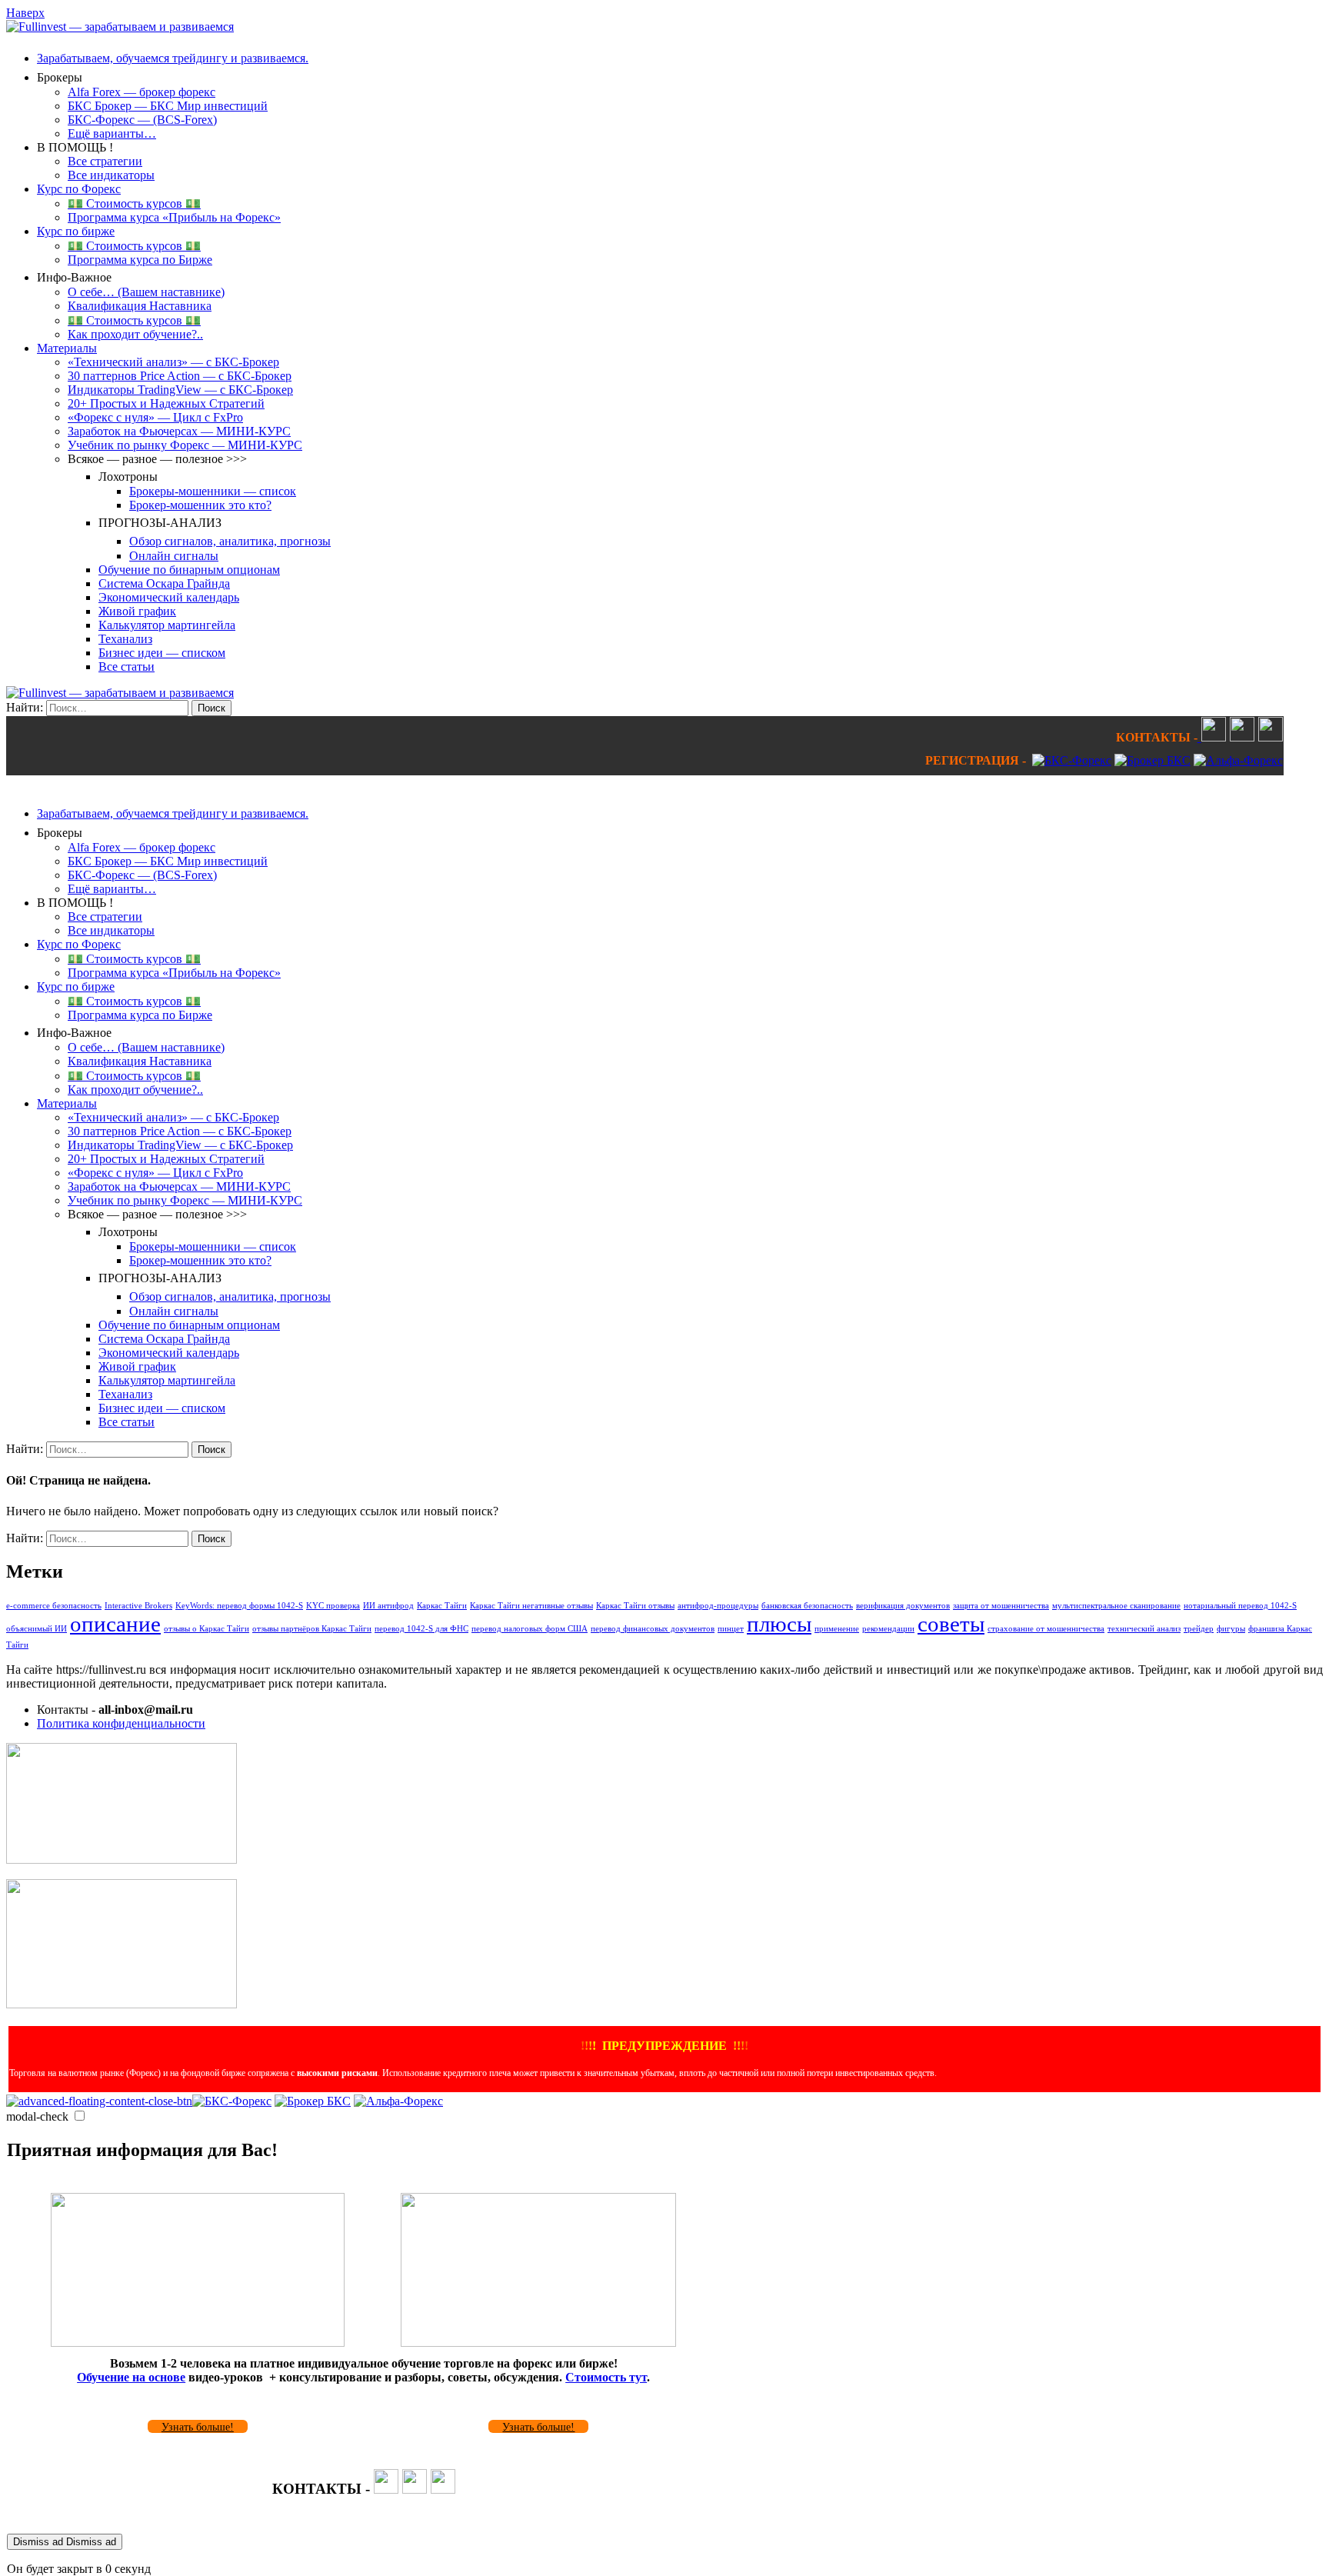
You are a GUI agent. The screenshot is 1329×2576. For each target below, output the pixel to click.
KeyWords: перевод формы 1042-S (239, 1606)
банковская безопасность (807, 1606)
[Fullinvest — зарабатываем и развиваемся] (120, 27)
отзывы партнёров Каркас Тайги (312, 1629)
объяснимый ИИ (37, 1629)
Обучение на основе (131, 2377)
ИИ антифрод (388, 1606)
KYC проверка (333, 1606)
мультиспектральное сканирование (1116, 1606)
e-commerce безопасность (54, 1606)
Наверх (25, 13)
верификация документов (903, 1606)
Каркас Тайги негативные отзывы (531, 1606)
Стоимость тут (606, 2377)
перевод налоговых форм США (530, 1629)
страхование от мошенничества (1046, 1629)
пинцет (731, 1629)
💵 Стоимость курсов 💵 (134, 203)
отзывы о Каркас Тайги (207, 1629)
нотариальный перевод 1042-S (1240, 1606)
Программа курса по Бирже (140, 260)
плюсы (779, 1624)
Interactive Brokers (138, 1606)
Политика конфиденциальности (121, 1723)
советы (951, 1624)
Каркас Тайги (442, 1606)
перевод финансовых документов (653, 1629)
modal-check (37, 2116)
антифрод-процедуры (718, 1606)
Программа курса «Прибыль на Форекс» (174, 217)
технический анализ (1144, 1629)
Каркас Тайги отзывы (635, 1606)
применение (837, 1629)
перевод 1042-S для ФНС (421, 1629)
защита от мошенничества (1001, 1606)
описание (115, 1624)
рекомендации (888, 1629)
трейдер (1199, 1629)
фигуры (1231, 1629)
